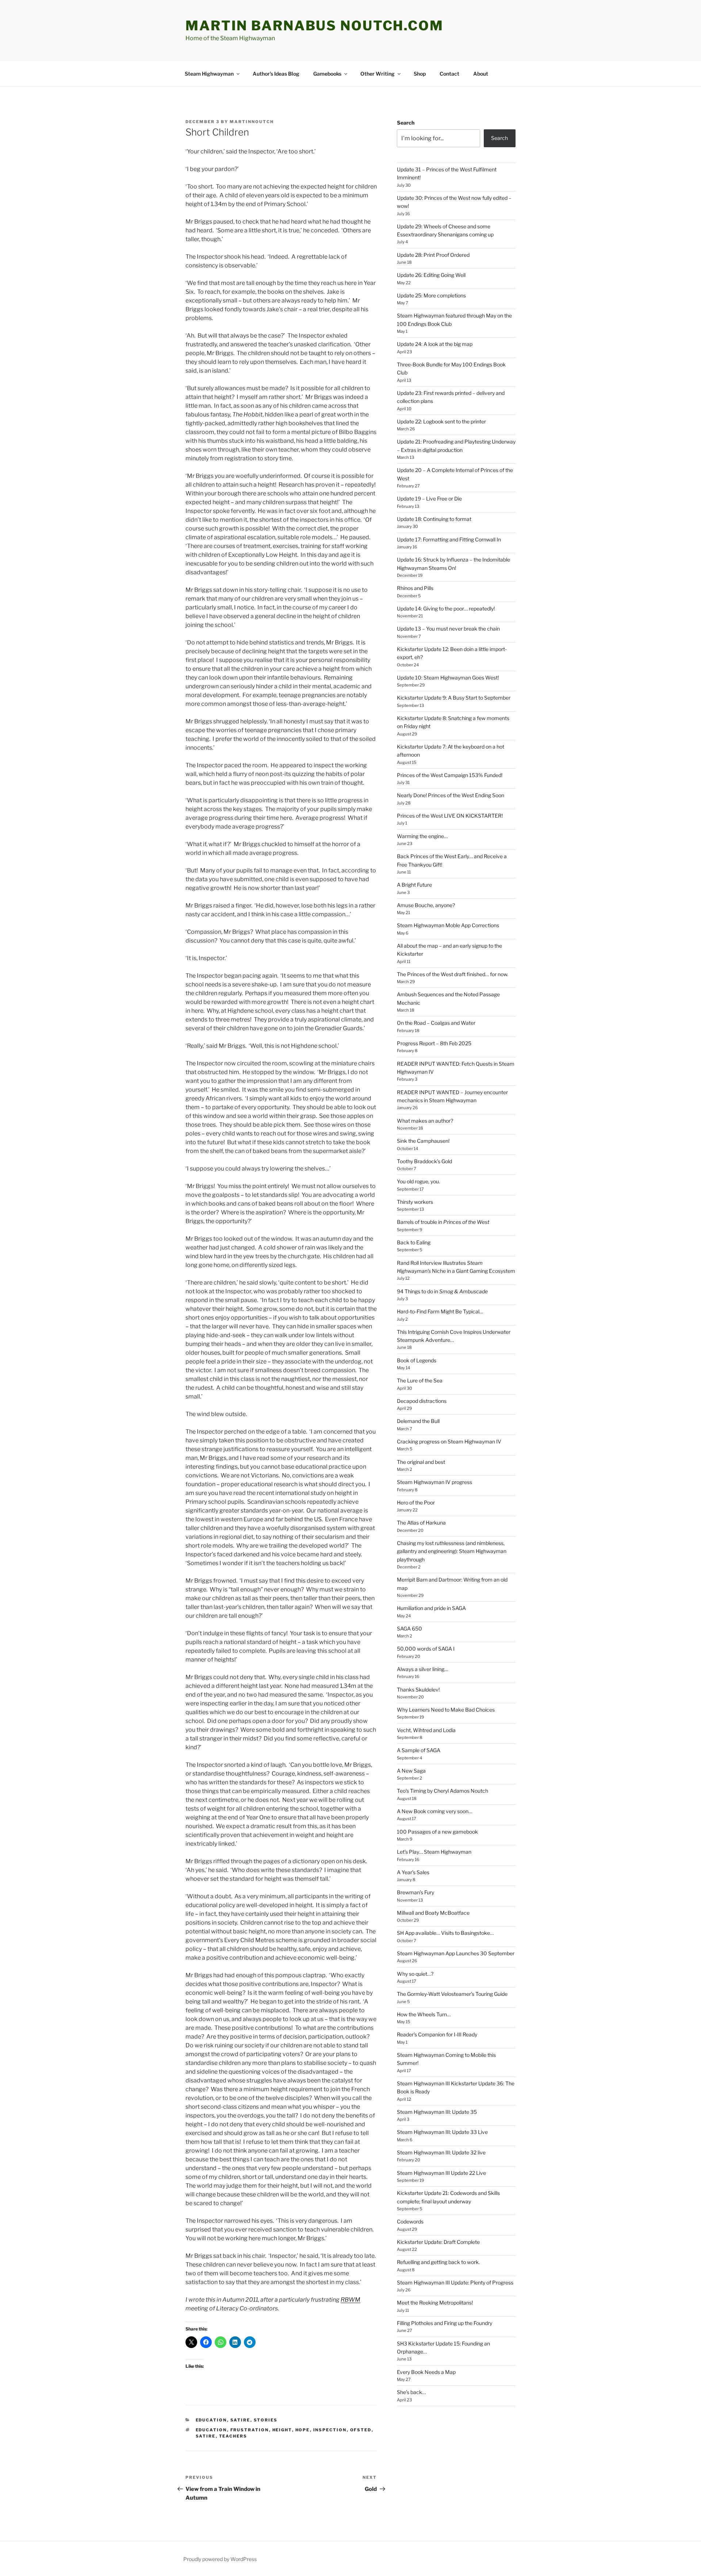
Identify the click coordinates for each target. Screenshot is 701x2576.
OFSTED (361, 2430)
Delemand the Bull (418, 1421)
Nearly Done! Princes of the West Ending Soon (451, 795)
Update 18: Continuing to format (434, 519)
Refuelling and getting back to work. (438, 2262)
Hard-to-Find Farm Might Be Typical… (440, 1311)
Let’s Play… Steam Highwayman (434, 1852)
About (481, 74)
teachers (233, 2436)
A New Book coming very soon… (434, 1811)
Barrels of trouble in (443, 1222)
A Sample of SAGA (419, 1750)
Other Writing (378, 74)
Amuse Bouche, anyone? (426, 905)
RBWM (350, 2300)
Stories (266, 2420)
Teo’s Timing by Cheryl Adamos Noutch (443, 1791)
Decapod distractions (422, 1401)
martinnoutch (252, 122)
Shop (420, 74)
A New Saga (411, 1771)
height (282, 2430)
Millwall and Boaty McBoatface (433, 1913)
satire (240, 2420)
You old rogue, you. (418, 1181)
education (211, 2420)
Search (406, 123)
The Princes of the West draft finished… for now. (453, 974)
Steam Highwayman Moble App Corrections (448, 925)
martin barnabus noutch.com (315, 26)
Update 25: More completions (431, 295)
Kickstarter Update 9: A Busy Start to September (454, 698)
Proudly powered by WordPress (220, 2559)
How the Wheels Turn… (424, 2014)
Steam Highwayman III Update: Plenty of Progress (455, 2282)
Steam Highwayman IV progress (434, 1482)
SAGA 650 (409, 1628)
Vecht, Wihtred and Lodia (426, 1730)
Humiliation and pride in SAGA (431, 1608)
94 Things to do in (442, 1291)
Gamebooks (327, 74)
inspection (330, 2430)
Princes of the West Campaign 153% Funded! (450, 775)
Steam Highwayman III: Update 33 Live (442, 2132)
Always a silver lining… (422, 1669)
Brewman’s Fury (415, 1892)
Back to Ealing (414, 1242)
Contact (449, 74)
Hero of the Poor (416, 1502)
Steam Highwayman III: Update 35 (437, 2112)
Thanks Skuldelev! (418, 1690)
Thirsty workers (415, 1202)
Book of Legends (417, 1360)
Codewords (410, 2221)
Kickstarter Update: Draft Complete (438, 2242)
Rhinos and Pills (415, 588)
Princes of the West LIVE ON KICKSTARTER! (450, 816)
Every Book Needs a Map (426, 2372)
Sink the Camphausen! (423, 1141)
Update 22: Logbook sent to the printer (441, 421)
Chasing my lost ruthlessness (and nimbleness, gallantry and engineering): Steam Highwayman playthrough (452, 1551)
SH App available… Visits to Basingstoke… (445, 1933)
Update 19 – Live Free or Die (429, 499)
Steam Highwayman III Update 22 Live (441, 2173)
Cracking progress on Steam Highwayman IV (449, 1441)
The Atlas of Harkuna (421, 1523)
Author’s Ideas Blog (276, 74)
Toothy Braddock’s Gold (424, 1161)
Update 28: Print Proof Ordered (433, 255)
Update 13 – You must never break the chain (448, 629)
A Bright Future (414, 885)
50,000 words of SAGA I (426, 1649)
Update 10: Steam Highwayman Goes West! (448, 678)
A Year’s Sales (413, 1872)
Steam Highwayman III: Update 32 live (441, 2152)
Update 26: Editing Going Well (431, 275)
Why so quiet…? (415, 1974)
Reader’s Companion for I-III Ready (437, 2034)
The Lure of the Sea (420, 1380)
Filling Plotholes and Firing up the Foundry (445, 2323)
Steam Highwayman (209, 74)
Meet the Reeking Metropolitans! (435, 2303)
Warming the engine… (422, 836)
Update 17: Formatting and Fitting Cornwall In (449, 539)
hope (303, 2430)
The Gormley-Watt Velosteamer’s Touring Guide (452, 1994)
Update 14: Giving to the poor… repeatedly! (446, 608)
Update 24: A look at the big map (435, 344)
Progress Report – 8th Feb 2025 (434, 1043)
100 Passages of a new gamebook (437, 1832)
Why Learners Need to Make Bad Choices (446, 1710)
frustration (250, 2430)
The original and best (421, 1462)
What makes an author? (425, 1121)
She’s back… (411, 2392)
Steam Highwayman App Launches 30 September (456, 1953)
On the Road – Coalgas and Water (436, 1023)
